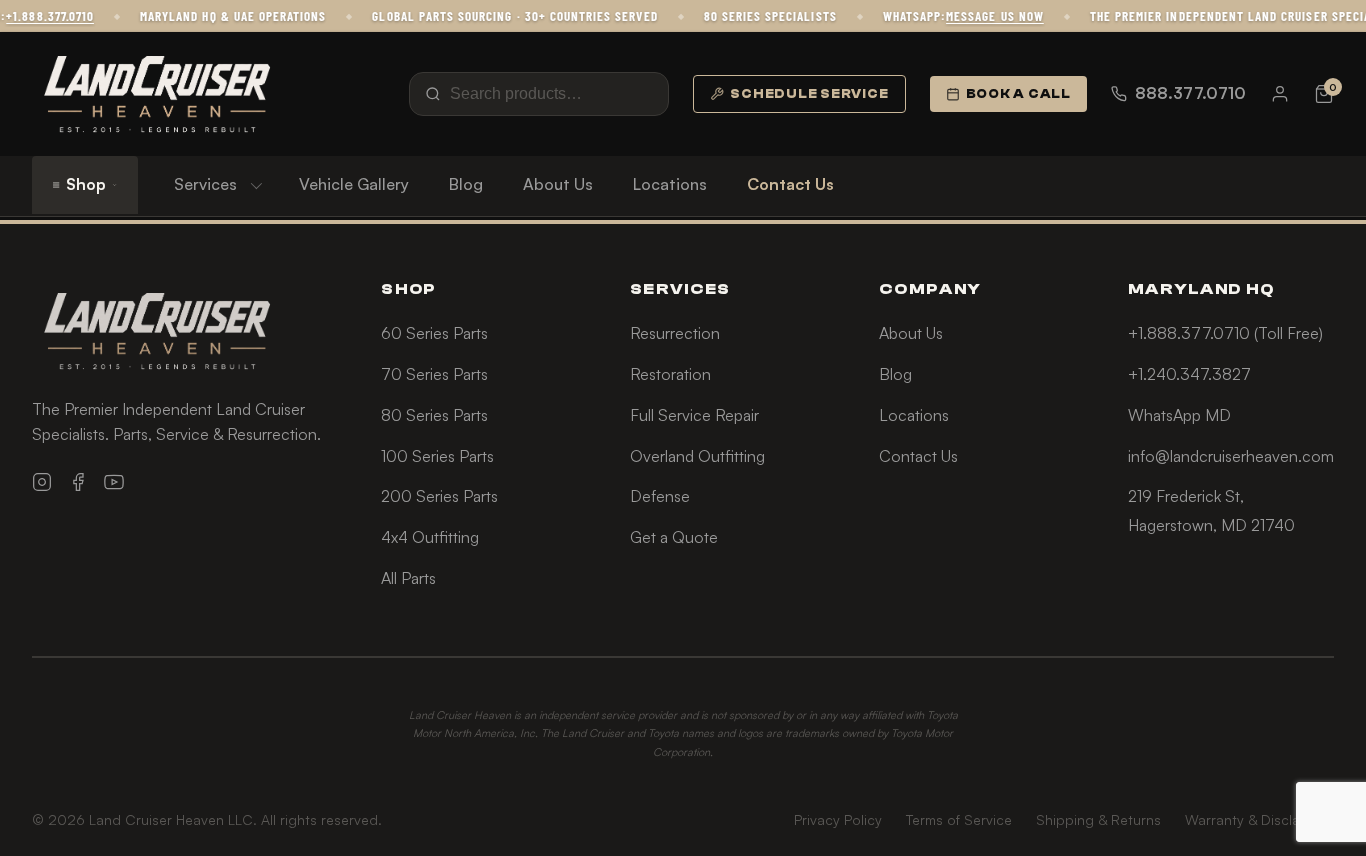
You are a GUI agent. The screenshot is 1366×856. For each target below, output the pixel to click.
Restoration (670, 374)
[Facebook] (78, 482)
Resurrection (675, 333)
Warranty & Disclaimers (1259, 819)
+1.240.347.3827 (1189, 374)
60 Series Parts (434, 333)
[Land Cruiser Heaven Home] (157, 94)
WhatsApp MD (1179, 415)
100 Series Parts (437, 456)
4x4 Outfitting (430, 537)
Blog (466, 184)
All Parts (408, 578)
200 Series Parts (439, 496)
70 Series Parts (434, 374)
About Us (558, 184)
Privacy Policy (838, 819)
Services (205, 184)
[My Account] (1280, 94)
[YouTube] (114, 482)
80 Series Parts (434, 415)
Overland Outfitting (697, 456)
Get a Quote (674, 537)
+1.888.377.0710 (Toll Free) (1225, 333)
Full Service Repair (694, 415)
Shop (86, 184)
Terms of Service (959, 819)
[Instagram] (42, 482)
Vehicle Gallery (354, 184)
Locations (670, 184)
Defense (660, 496)
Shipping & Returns (1098, 819)
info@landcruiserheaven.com (1231, 456)
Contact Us (790, 184)
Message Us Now (987, 16)
